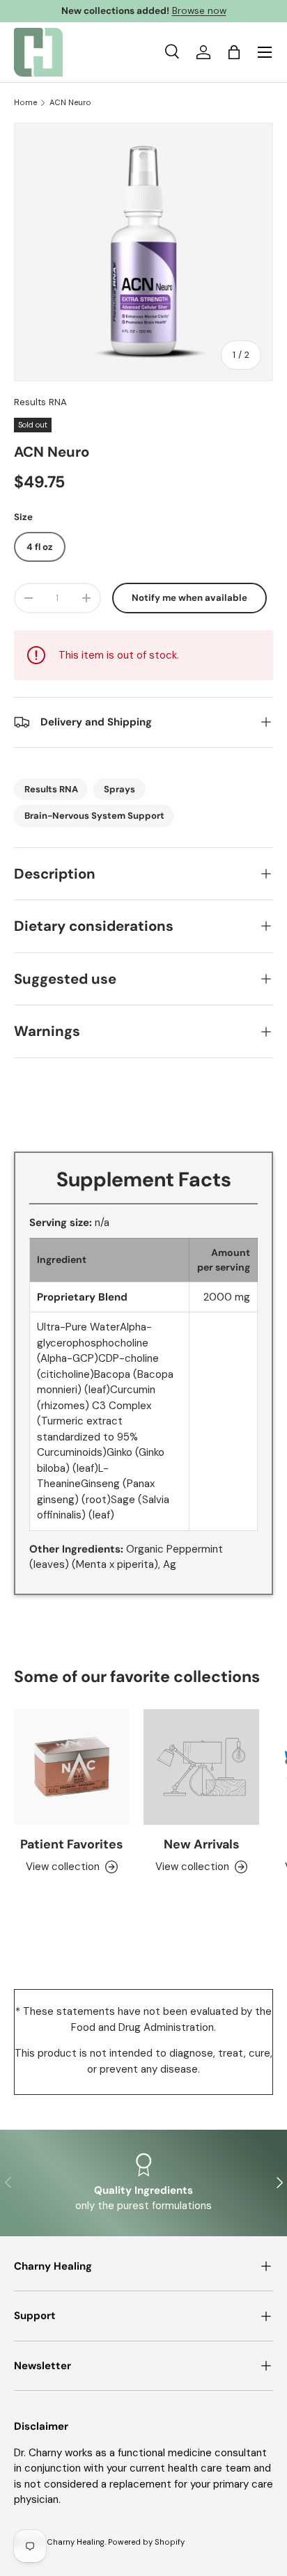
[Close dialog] (271, 1227)
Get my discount (75, 1324)
